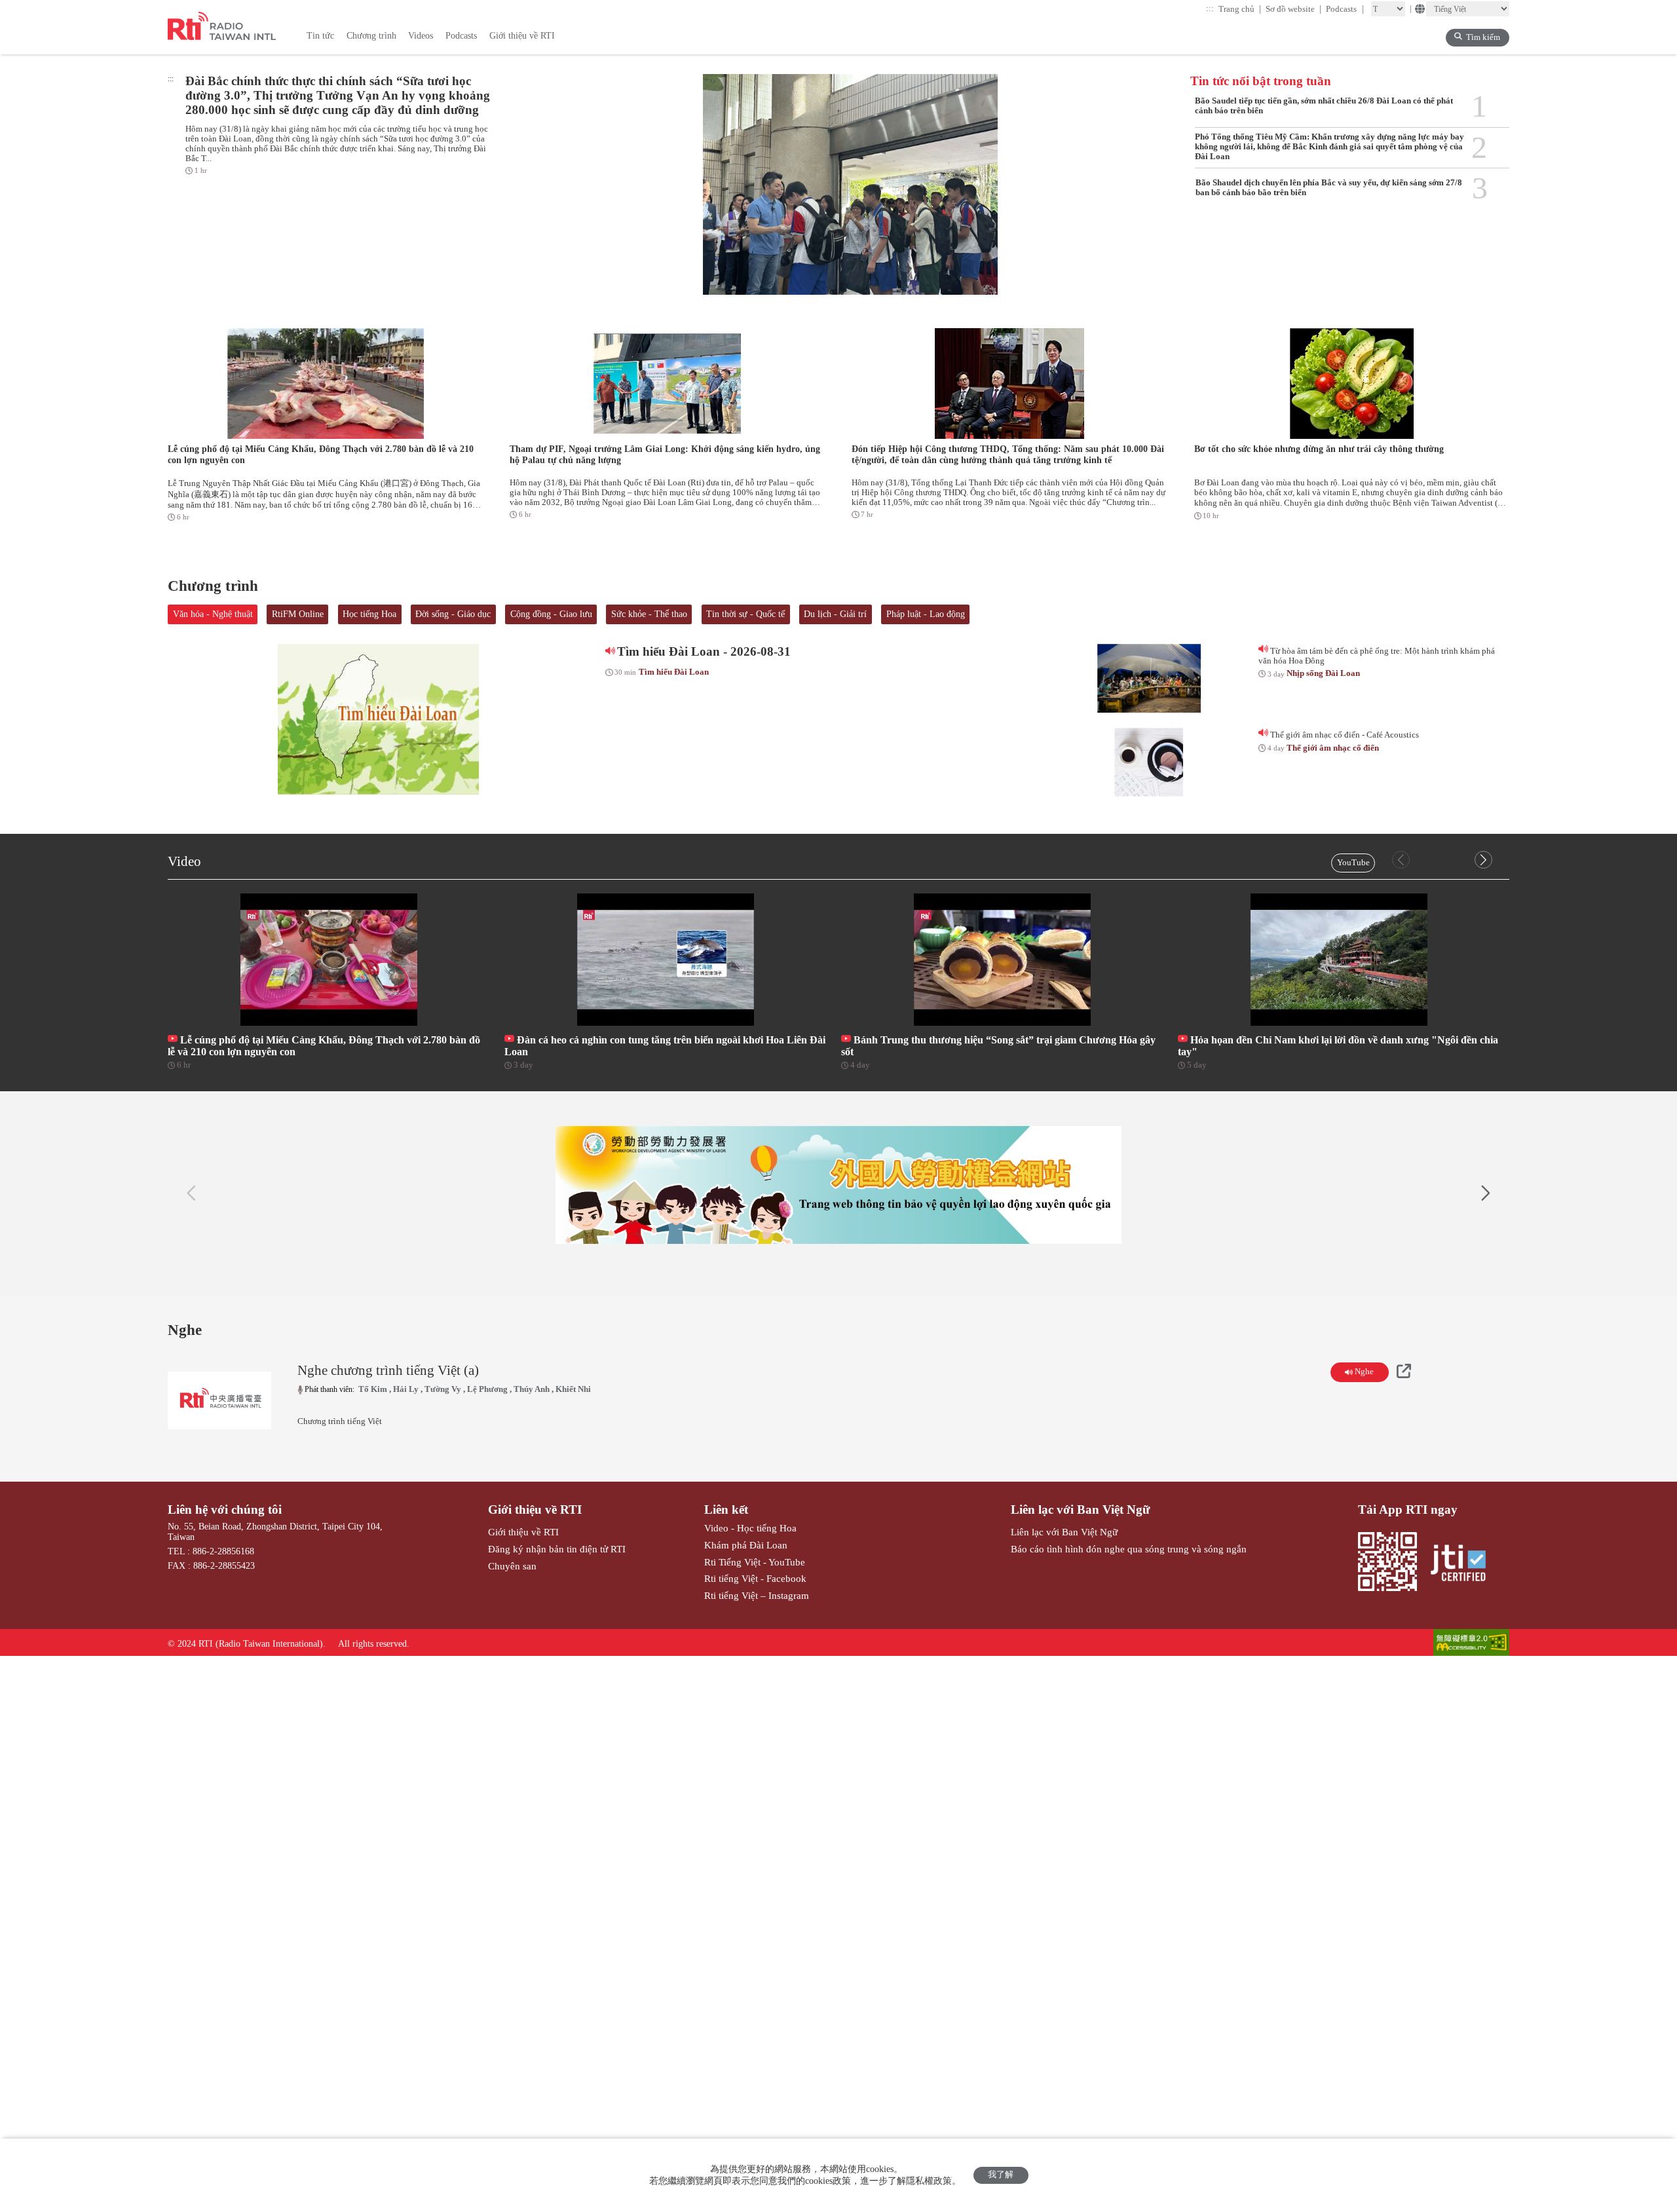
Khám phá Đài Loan (746, 1545)
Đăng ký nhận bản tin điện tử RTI (557, 1549)
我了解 (1001, 2175)
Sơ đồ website (1294, 9)
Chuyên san (512, 1566)
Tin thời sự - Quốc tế (745, 614)
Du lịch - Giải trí (835, 614)
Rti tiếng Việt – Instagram (757, 1595)
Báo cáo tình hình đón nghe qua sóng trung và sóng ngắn (1129, 1549)
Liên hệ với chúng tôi (225, 1509)
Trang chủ (1240, 9)
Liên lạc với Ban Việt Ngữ (1080, 1509)
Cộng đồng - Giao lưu (551, 614)
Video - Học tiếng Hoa (750, 1528)
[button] (1483, 860)
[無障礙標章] (1471, 1644)
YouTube (1353, 863)
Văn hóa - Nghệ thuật (213, 614)
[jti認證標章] (1464, 1564)
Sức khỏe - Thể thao (649, 614)
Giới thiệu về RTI (535, 1509)
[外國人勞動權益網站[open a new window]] (838, 1185)
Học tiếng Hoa (369, 614)
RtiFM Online (298, 614)
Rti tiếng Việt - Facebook (755, 1578)
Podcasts (1345, 9)
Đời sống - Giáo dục (453, 614)
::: (1210, 9)
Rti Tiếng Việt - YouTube (755, 1562)
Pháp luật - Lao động (926, 614)
